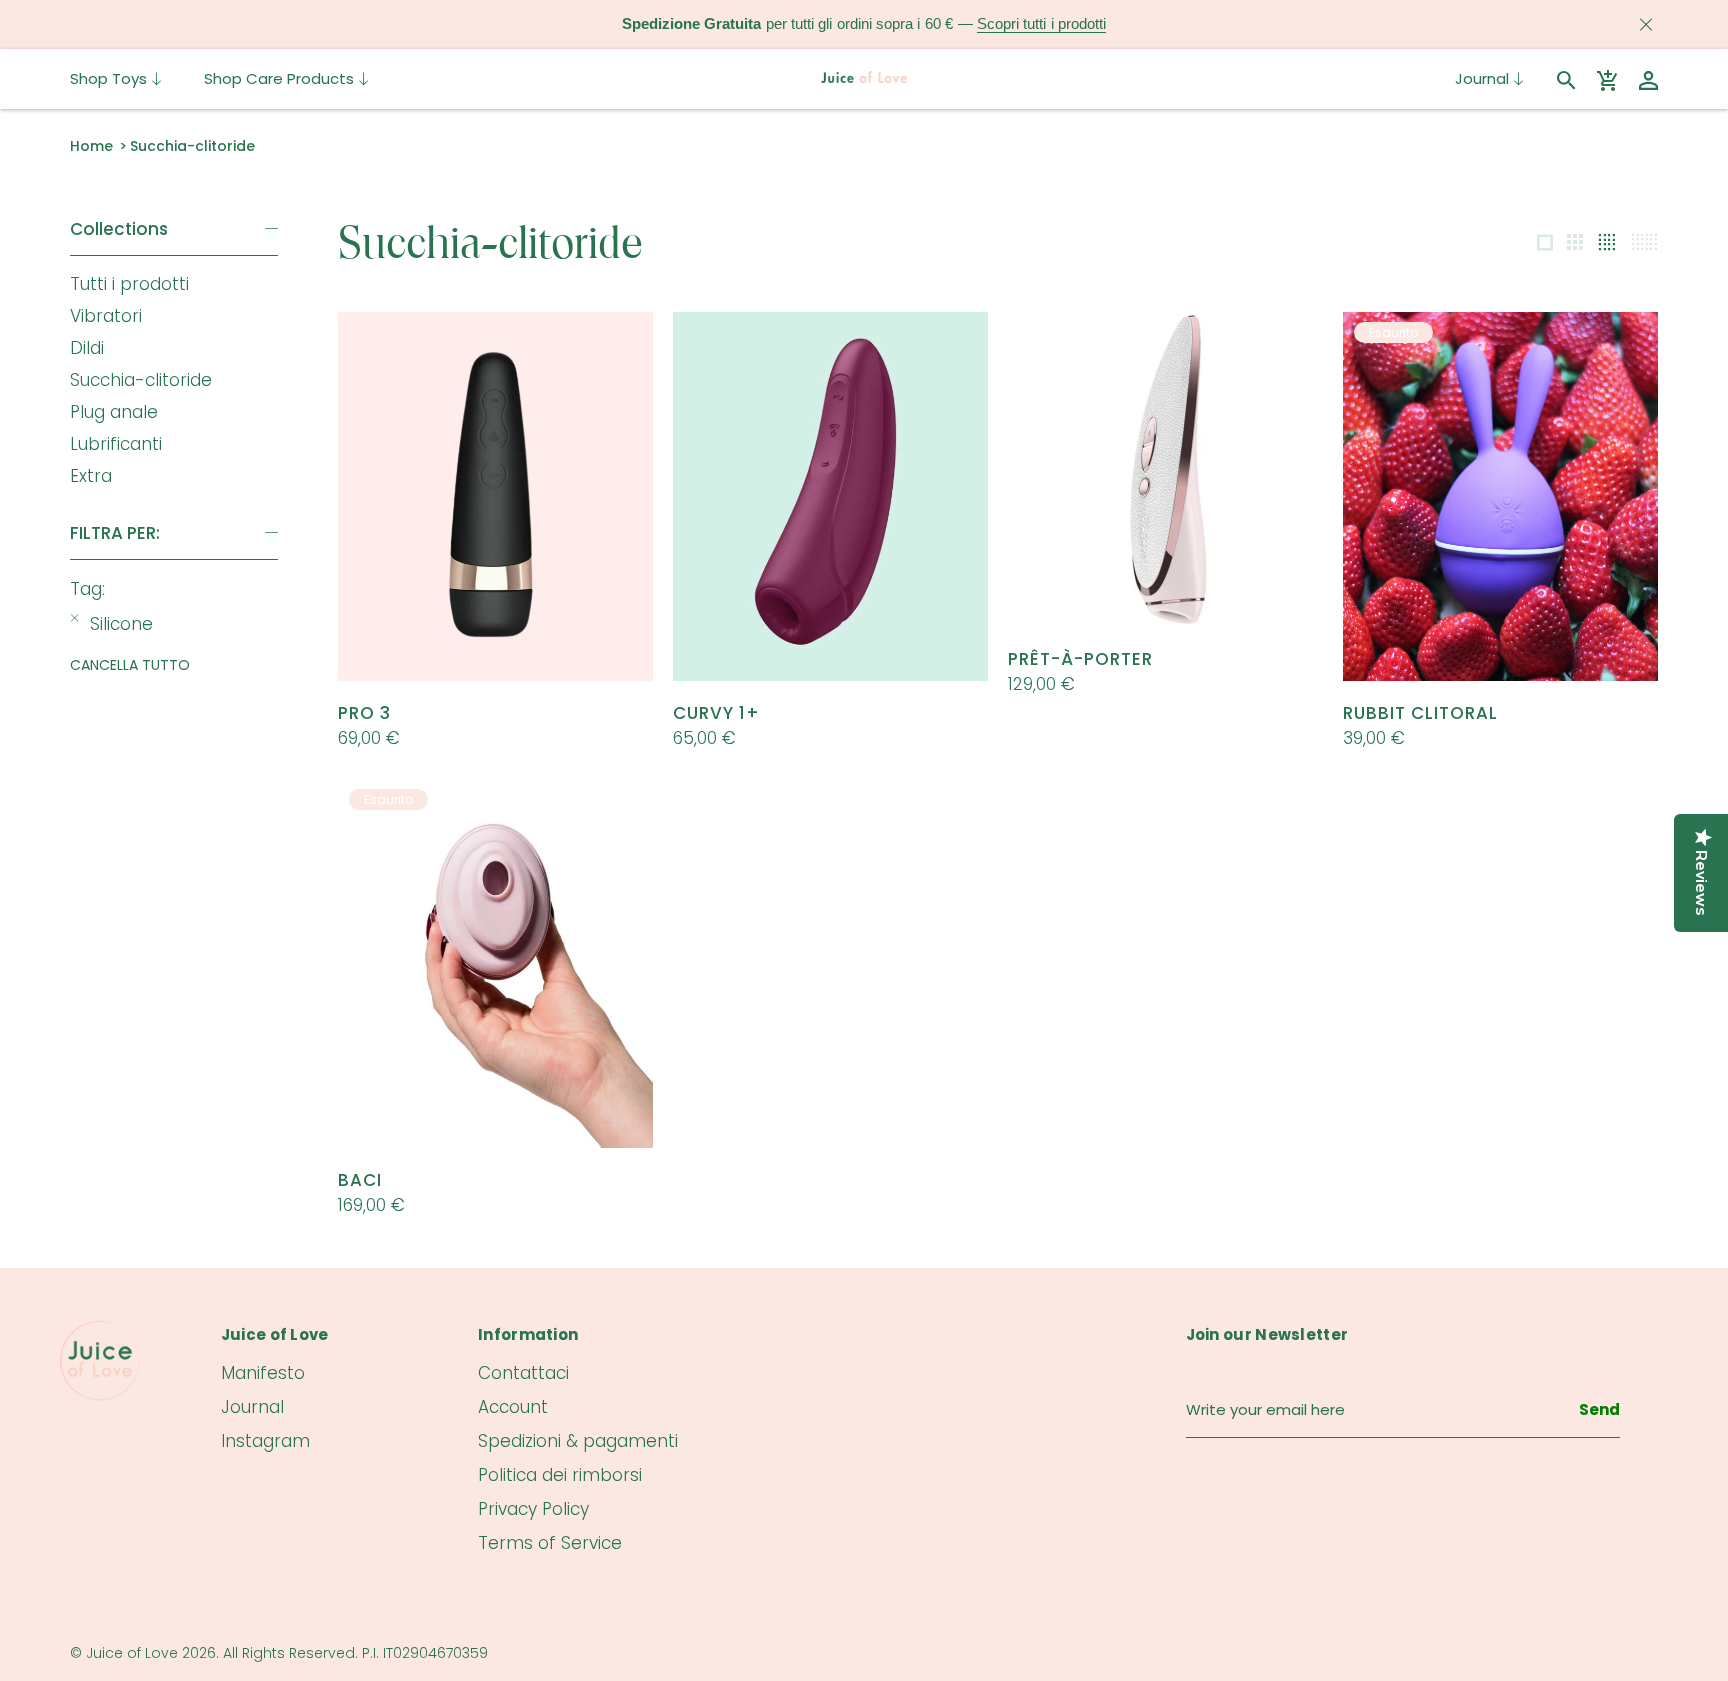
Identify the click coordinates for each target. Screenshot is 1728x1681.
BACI (360, 1180)
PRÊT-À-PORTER (1080, 659)
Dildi (87, 348)
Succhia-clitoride (192, 146)
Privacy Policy (533, 1509)
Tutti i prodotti (129, 284)
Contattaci (523, 1373)
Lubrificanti (116, 444)
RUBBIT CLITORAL (1420, 713)
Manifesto (263, 1373)
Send (1599, 1409)
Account (513, 1407)
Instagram (265, 1441)
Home (91, 146)
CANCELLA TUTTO (130, 665)
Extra (91, 475)
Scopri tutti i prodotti (1041, 23)
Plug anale (114, 412)
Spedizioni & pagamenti (578, 1441)
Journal (252, 1407)
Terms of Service (550, 1543)
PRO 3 (364, 713)
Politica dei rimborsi (560, 1475)
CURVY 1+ (716, 713)
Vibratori (106, 316)
